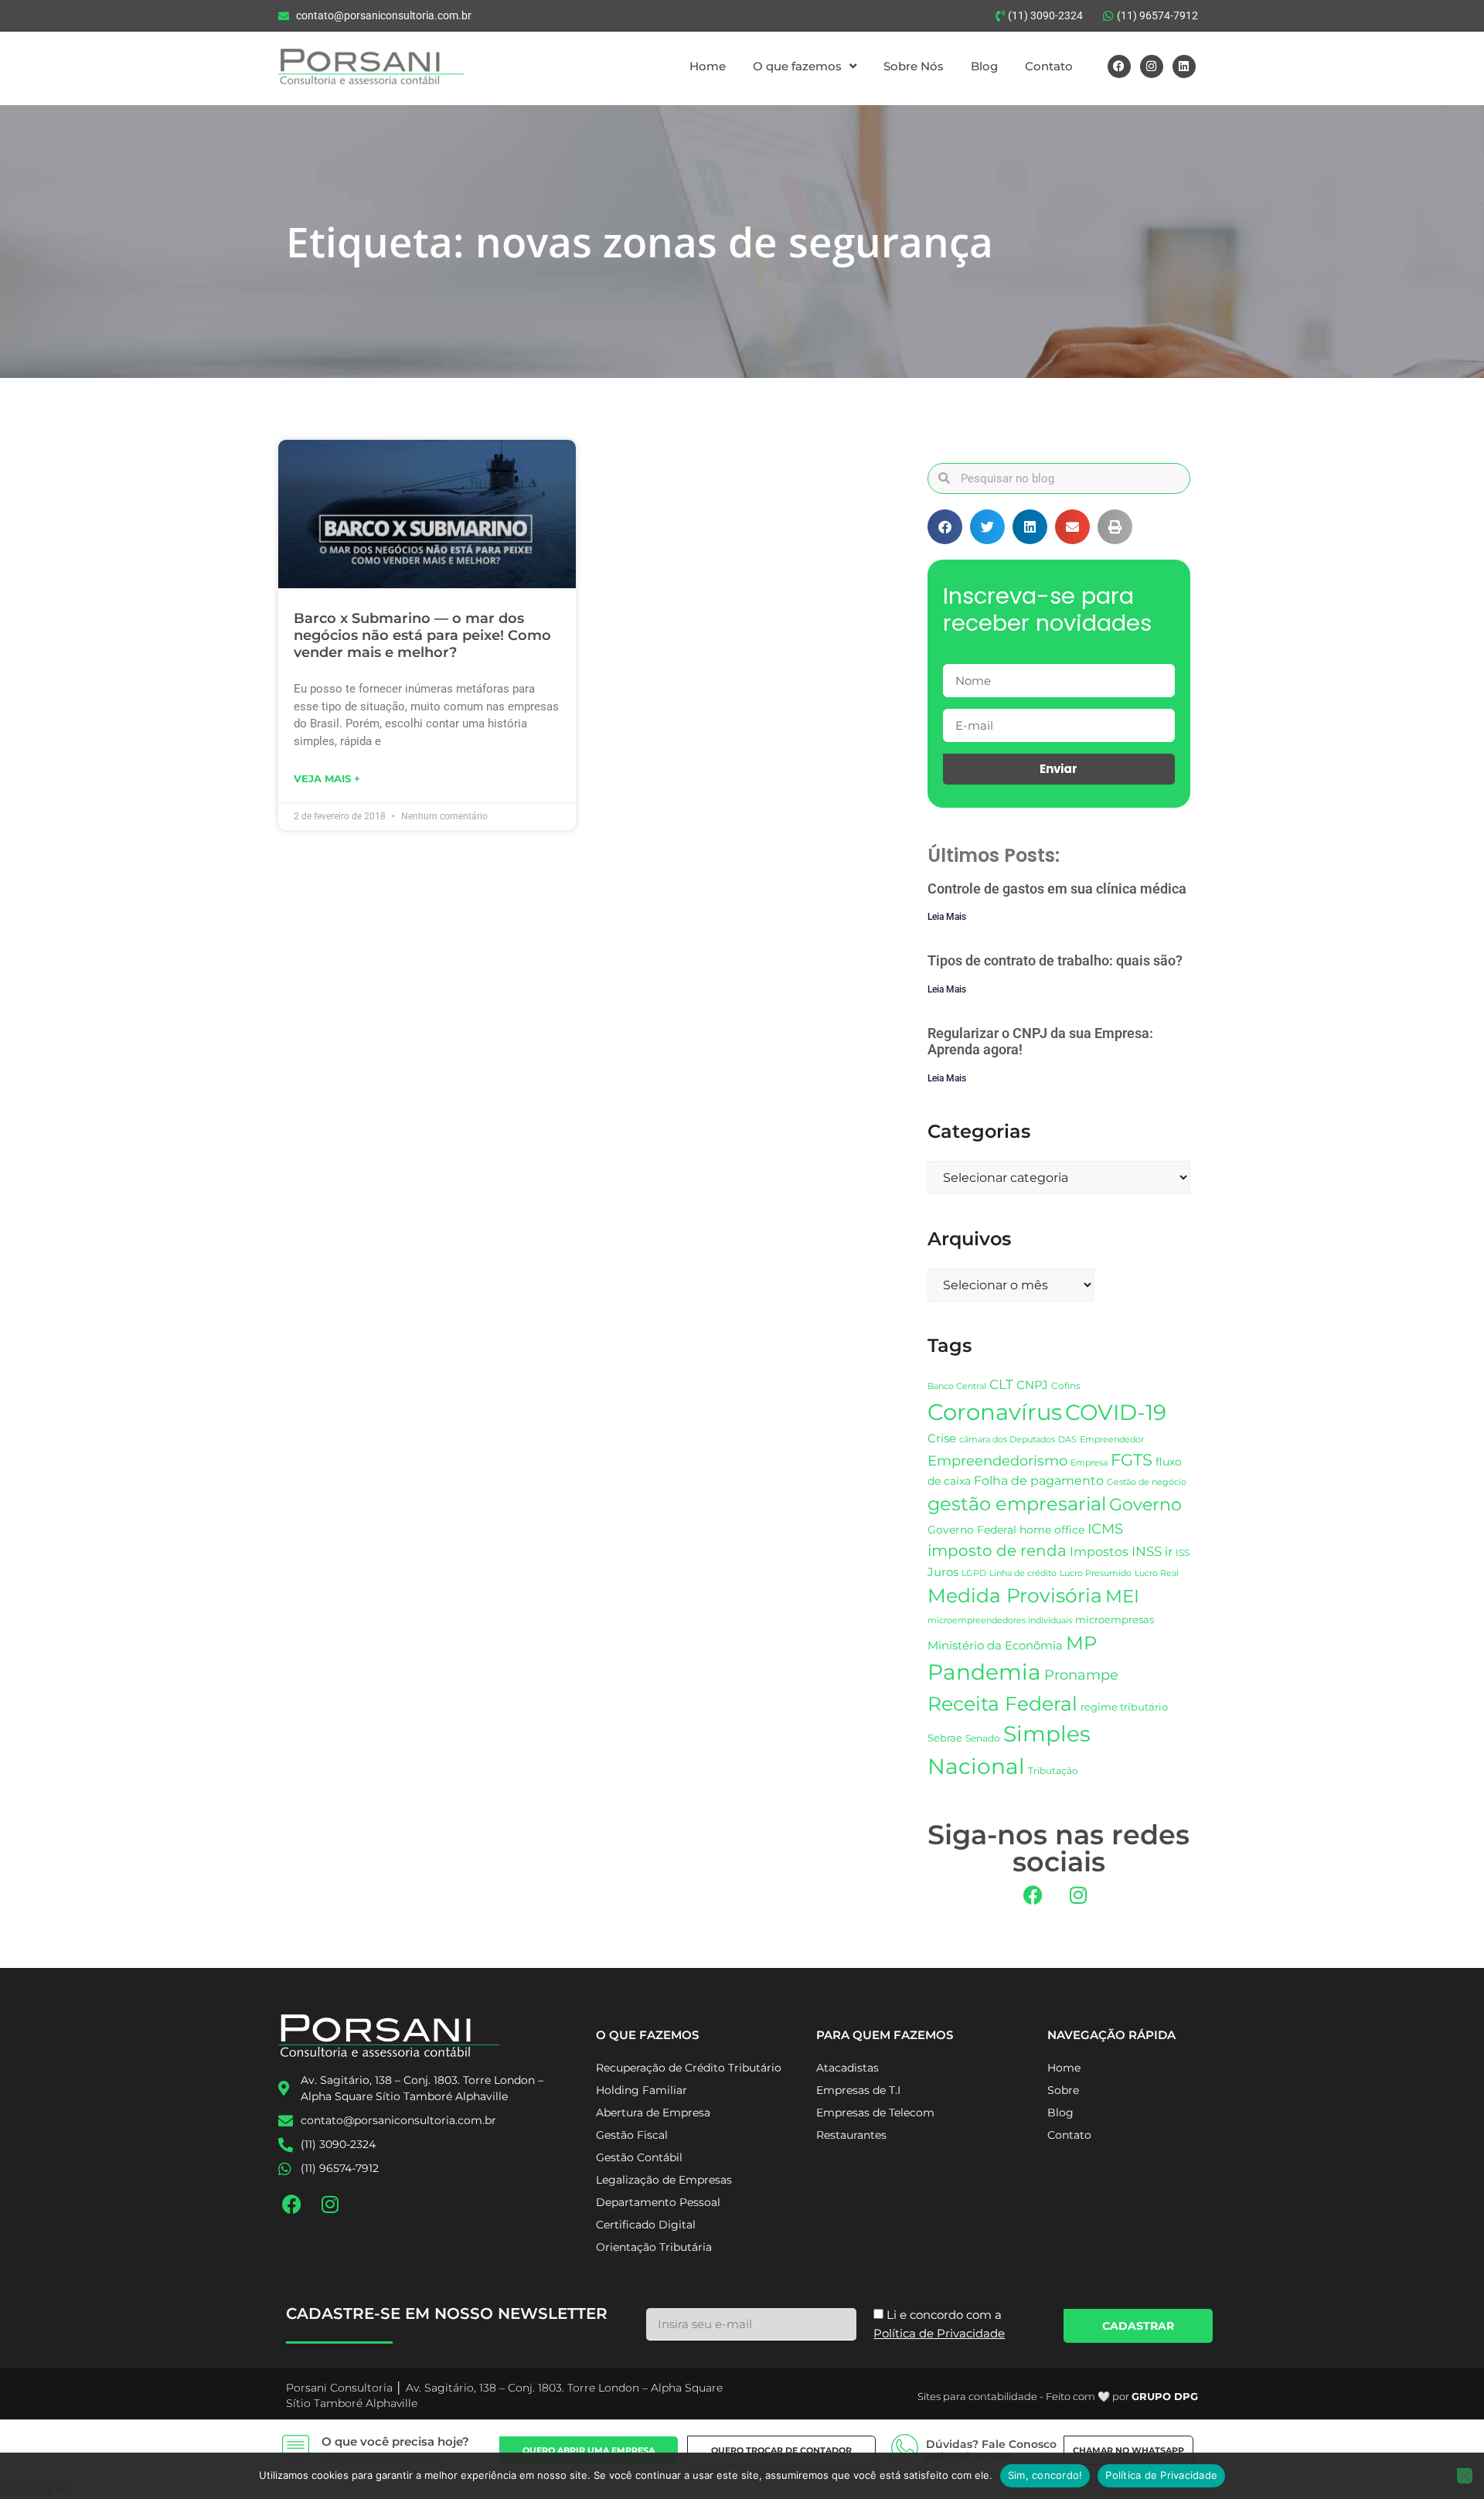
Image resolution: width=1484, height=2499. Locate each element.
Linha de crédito (1023, 1573)
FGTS (1132, 1460)
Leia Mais (947, 917)
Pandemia (984, 1672)
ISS (1183, 1553)
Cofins (1066, 1386)
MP (1081, 1643)
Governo (1145, 1504)
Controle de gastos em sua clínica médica (1057, 889)
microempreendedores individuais (1000, 1620)
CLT (1001, 1384)
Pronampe (1081, 1675)
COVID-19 (1116, 1412)
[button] (945, 527)
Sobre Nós (914, 66)
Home (708, 66)
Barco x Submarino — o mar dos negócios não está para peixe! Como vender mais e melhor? (422, 635)
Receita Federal (1002, 1703)
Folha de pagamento (1039, 1481)
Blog (984, 66)
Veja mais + (327, 778)
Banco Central (957, 1386)
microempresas (1115, 1619)
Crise (942, 1438)
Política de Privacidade (1161, 2475)
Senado (983, 1738)
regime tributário (1124, 1707)
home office (1052, 1530)
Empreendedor (1112, 1440)
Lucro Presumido (1096, 1573)
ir (1169, 1552)
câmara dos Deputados (1007, 1440)
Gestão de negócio (1147, 1482)
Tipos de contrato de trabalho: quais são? (1055, 960)
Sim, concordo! (1045, 2475)
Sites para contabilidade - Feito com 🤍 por (1058, 2396)
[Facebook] (1119, 66)
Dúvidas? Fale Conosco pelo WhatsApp (991, 2451)
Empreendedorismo (997, 1461)
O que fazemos (797, 66)
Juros (943, 1572)
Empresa (1089, 1462)
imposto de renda (997, 1550)
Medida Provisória (1015, 1595)
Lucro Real (1157, 1573)
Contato (1049, 66)
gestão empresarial (1017, 1504)
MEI (1122, 1596)
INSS (1147, 1551)
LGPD (974, 1573)
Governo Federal (972, 1530)
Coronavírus (995, 1412)
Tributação (1053, 1771)
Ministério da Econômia (995, 1646)
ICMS (1105, 1529)
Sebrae (945, 1738)
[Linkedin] (1184, 66)
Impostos (1099, 1552)
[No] (1465, 2476)
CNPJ (1032, 1385)
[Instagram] (1152, 66)
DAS (1067, 1439)
